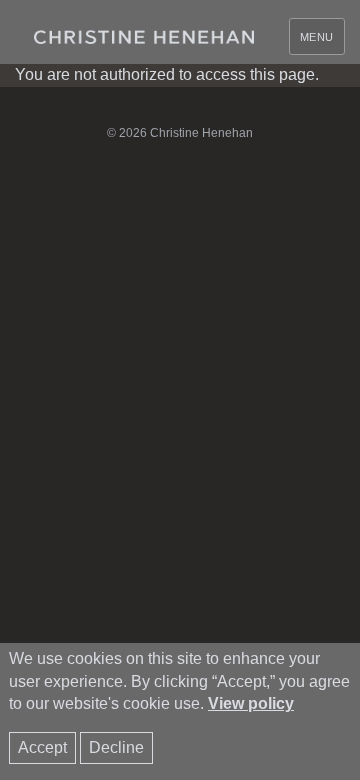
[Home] (144, 37)
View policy (251, 703)
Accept (42, 747)
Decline (116, 747)
